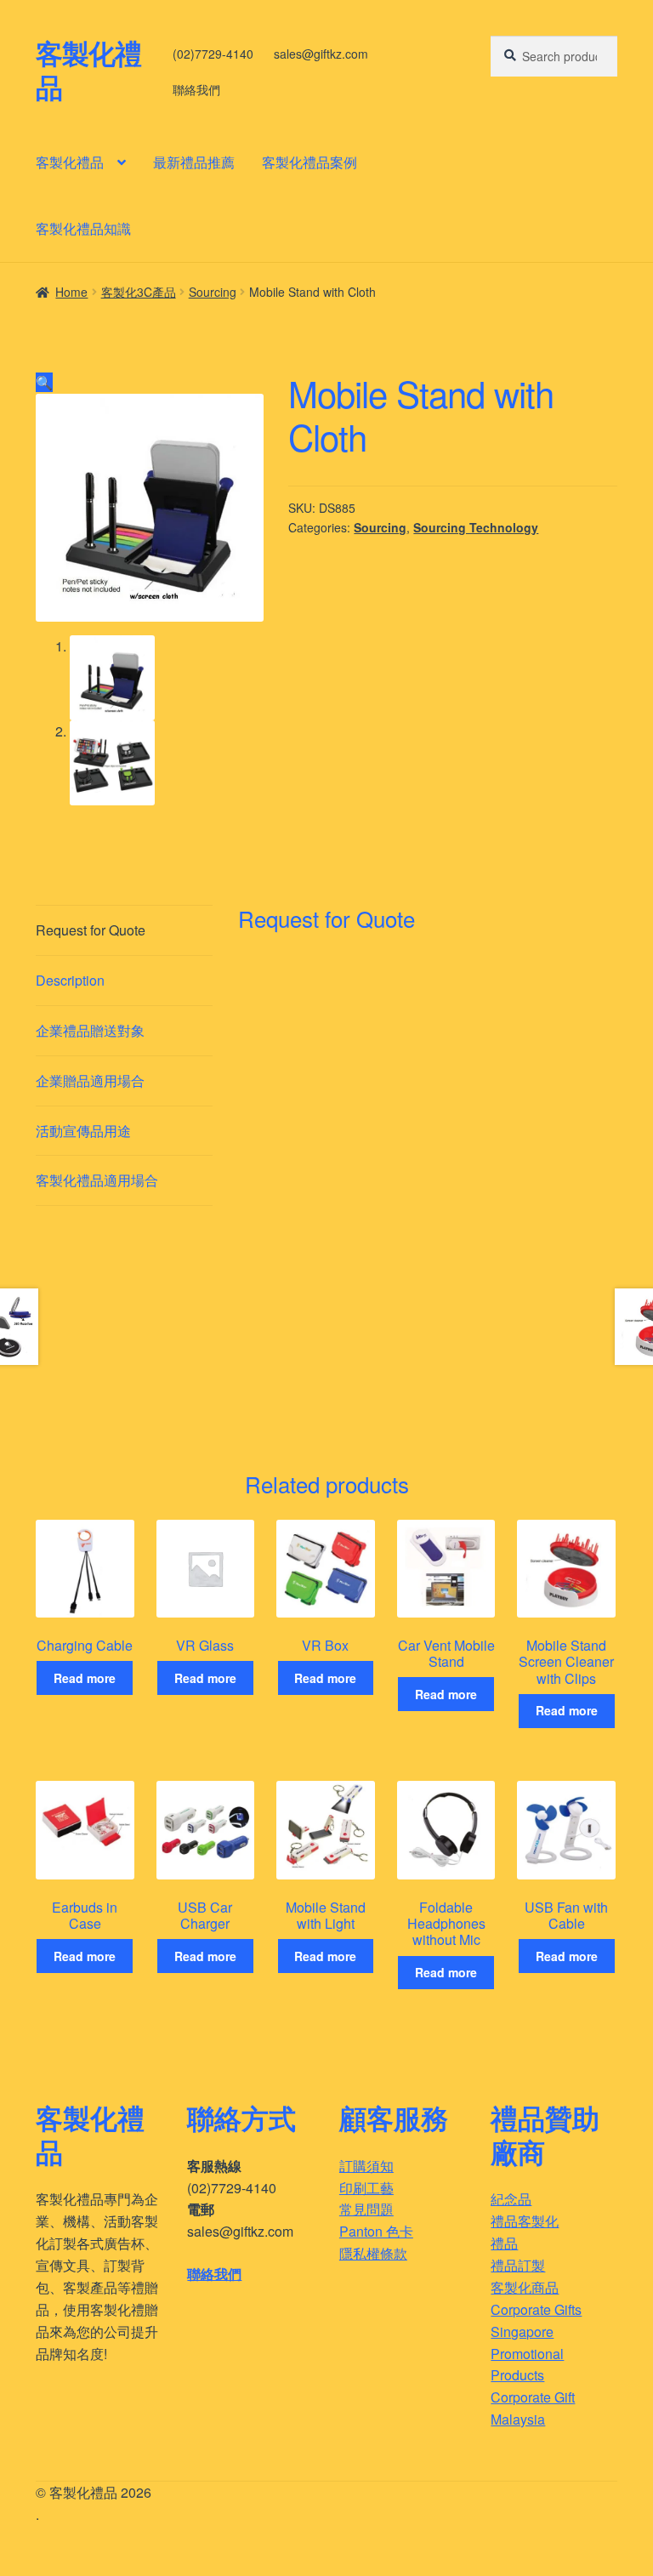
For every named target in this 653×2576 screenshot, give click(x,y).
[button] (44, 382)
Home (71, 292)
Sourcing (213, 292)
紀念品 (511, 2199)
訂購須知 (366, 2166)
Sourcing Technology (476, 527)
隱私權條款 (373, 2253)
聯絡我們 (196, 89)
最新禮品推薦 (194, 162)
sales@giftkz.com (321, 54)
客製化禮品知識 (83, 228)
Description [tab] (70, 980)
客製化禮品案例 (309, 162)
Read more (85, 1678)
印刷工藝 (366, 2188)
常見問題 (366, 2209)
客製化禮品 (88, 70)
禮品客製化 (525, 2221)
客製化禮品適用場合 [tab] (97, 1180)
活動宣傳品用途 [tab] (83, 1131)
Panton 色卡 (376, 2231)
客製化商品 (525, 2287)
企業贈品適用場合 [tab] (90, 1080)
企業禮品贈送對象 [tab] (90, 1030)
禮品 (504, 2243)
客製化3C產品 (139, 292)
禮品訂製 (518, 2265)
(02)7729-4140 (213, 54)
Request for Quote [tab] (91, 930)
